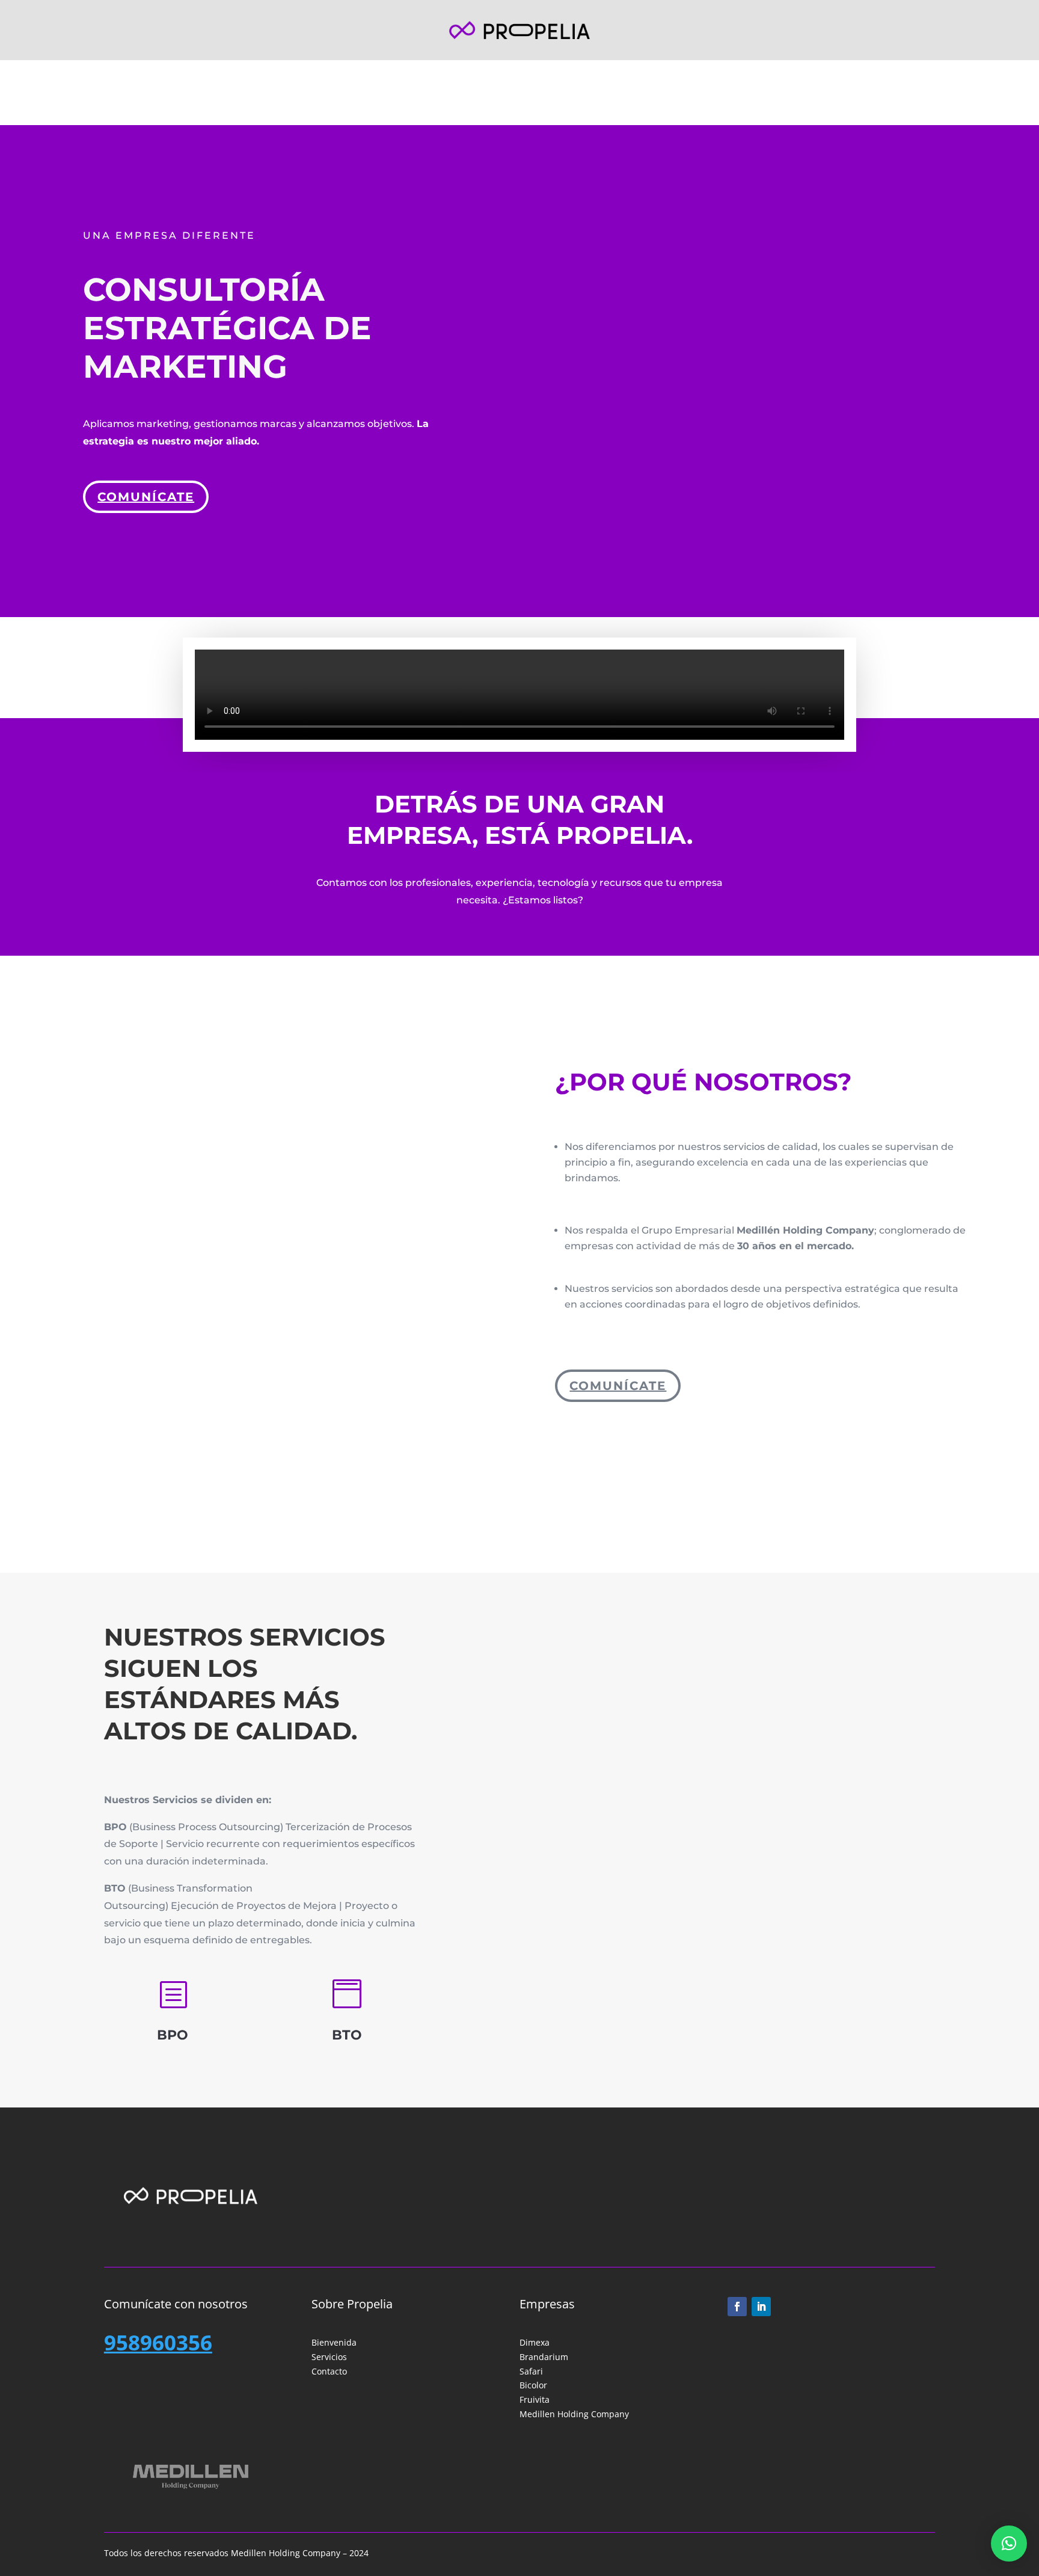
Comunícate (146, 497)
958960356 (158, 2342)
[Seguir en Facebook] (737, 2307)
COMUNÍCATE (618, 1386)
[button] (1009, 2544)
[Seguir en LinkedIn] (761, 2307)
